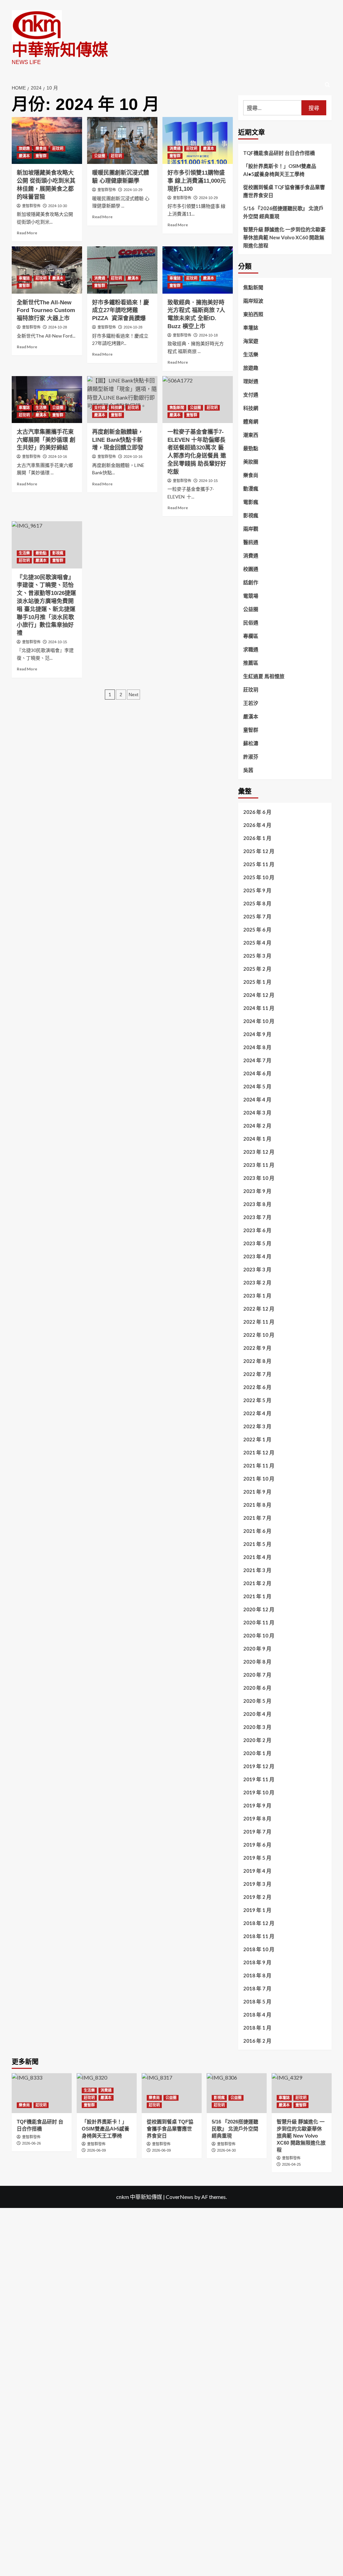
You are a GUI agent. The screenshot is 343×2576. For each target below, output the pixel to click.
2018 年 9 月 (257, 1962)
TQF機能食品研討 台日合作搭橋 (279, 153)
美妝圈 (251, 462)
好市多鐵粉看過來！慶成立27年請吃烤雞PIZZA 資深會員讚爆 (121, 311)
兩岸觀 (251, 529)
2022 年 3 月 (257, 1426)
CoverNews (180, 2197)
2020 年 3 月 (257, 1727)
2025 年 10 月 (259, 877)
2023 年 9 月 (257, 1191)
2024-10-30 (58, 206)
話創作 (251, 582)
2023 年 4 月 (257, 1256)
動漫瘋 (251, 488)
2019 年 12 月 (259, 1766)
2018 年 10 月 (259, 1949)
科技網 (116, 408)
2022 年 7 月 (257, 1374)
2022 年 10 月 (259, 1335)
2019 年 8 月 (257, 1818)
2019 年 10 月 (259, 1792)
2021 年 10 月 (259, 1479)
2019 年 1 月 (257, 1910)
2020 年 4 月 (257, 1714)
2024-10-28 (58, 327)
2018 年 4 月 (257, 2015)
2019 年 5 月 (257, 1858)
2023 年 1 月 (257, 1296)
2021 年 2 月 (257, 1583)
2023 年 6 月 (257, 1230)
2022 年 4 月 (257, 1413)
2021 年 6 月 (257, 1531)
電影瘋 (251, 502)
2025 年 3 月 (257, 956)
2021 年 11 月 (259, 1465)
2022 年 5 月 (257, 1400)
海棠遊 (251, 341)
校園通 (251, 569)
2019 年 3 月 (257, 1884)
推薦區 (251, 663)
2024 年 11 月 (259, 1008)
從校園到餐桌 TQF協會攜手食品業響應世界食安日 (284, 191)
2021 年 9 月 (257, 1492)
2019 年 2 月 (257, 1897)
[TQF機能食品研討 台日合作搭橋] (42, 2093)
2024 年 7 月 (257, 1060)
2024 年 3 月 (257, 1113)
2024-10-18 (208, 335)
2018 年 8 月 (257, 1975)
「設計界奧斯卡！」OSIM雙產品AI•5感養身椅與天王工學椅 (280, 170)
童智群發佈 (31, 206)
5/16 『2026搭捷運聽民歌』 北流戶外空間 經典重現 (283, 212)
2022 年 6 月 (257, 1387)
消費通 (175, 148)
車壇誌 (24, 278)
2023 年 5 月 (257, 1243)
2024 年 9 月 (257, 1034)
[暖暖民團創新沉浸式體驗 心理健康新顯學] (122, 140)
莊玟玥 (58, 148)
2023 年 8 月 (257, 1204)
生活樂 (41, 408)
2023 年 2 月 (257, 1282)
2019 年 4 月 (257, 1871)
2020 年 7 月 (257, 1675)
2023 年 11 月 (259, 1165)
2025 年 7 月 (257, 916)
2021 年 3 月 (257, 1570)
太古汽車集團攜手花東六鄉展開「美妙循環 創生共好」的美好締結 (46, 440)
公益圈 (100, 156)
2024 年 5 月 (257, 1086)
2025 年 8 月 (257, 903)
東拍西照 (253, 314)
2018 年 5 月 (257, 2001)
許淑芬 (251, 757)
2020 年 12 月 (259, 1609)
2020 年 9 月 (257, 1649)
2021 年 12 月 (259, 1452)
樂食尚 (41, 148)
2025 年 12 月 (259, 851)
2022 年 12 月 (259, 1309)
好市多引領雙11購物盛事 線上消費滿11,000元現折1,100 (197, 181)
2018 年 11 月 (259, 1936)
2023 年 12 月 (259, 1152)
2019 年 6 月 (257, 1845)
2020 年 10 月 (259, 1635)
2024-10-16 (58, 457)
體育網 (251, 421)
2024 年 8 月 (257, 1047)
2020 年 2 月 (257, 1740)
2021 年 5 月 (257, 1544)
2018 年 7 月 (257, 1988)
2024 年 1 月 (257, 1139)
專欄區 (251, 636)
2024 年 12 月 (259, 995)
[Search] (327, 85)
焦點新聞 (177, 408)
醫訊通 (251, 542)
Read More (27, 233)
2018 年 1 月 (257, 2028)
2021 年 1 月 (257, 1596)
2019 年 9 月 (257, 1805)
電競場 (251, 596)
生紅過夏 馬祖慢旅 (264, 676)
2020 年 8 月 (257, 1662)
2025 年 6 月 (257, 930)
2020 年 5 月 (257, 1701)
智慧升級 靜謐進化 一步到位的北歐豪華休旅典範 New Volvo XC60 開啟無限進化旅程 (284, 237)
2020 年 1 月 (257, 1753)
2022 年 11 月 (259, 1322)
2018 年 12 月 (259, 1923)
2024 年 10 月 (259, 1021)
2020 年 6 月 (257, 1688)
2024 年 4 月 (257, 1099)
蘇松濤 (251, 743)
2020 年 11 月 (259, 1622)
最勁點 (41, 553)
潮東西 (251, 435)
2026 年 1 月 (257, 838)
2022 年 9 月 (257, 1348)
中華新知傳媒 (60, 50)
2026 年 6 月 (257, 812)
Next (133, 695)
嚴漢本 (24, 156)
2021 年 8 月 (257, 1505)
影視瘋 (58, 553)
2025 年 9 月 (257, 890)
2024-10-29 (133, 190)
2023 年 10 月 (259, 1178)
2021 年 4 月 (257, 1557)
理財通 (251, 381)
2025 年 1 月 (257, 982)
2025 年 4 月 (257, 943)
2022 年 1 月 (257, 1439)
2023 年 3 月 (257, 1269)
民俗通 (251, 622)
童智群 (41, 156)
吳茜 (248, 770)
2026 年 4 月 (257, 825)
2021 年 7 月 (257, 1518)
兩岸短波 (253, 301)
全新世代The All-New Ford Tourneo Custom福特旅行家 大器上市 (46, 311)
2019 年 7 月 (257, 1832)
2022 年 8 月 (257, 1361)
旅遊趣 (24, 148)
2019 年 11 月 (259, 1779)
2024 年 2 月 (257, 1126)
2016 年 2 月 (257, 2041)
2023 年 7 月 (257, 1217)
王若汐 (251, 703)
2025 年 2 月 (257, 969)
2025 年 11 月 (259, 864)
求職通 (251, 649)
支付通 (100, 408)
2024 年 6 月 (257, 1073)
